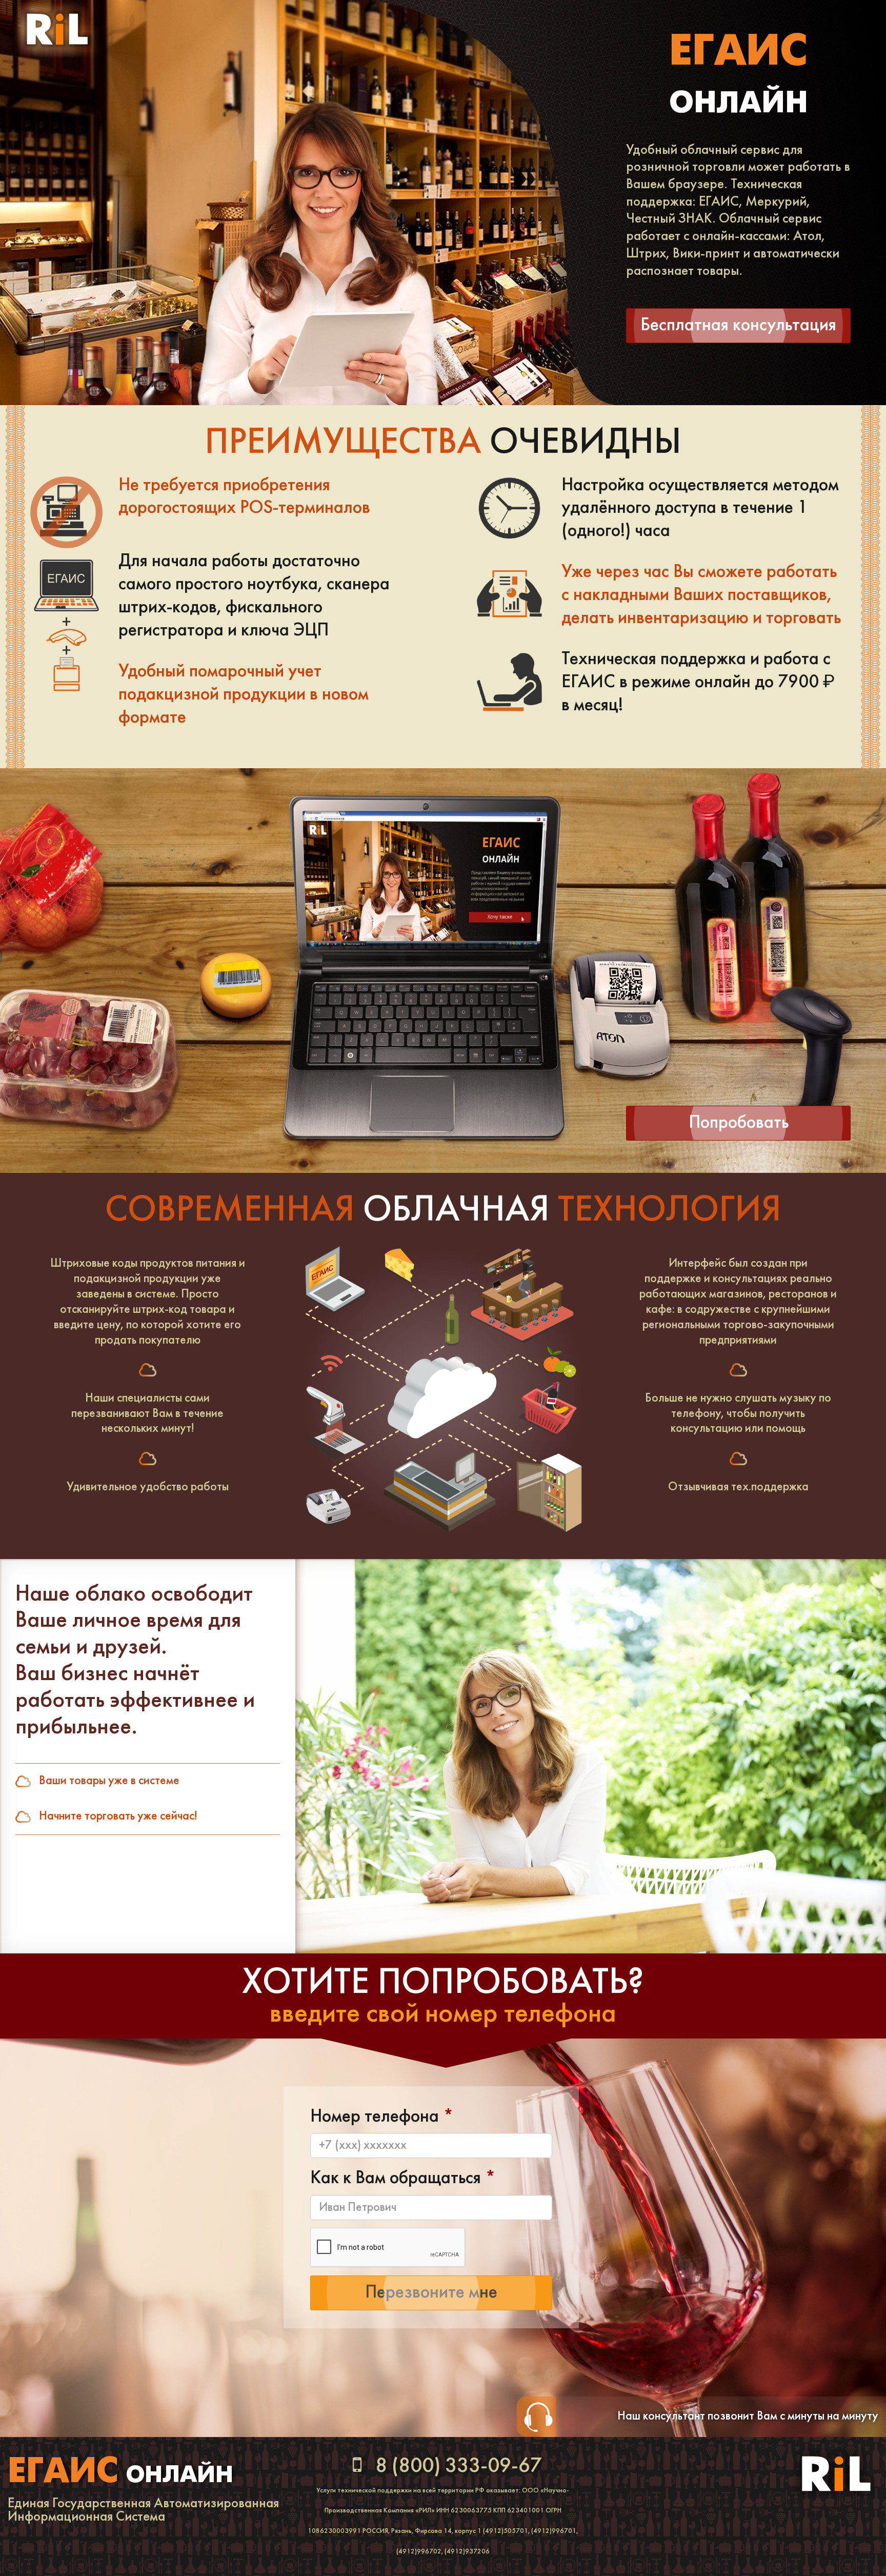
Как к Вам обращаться (403, 2179)
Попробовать (739, 1123)
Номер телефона (382, 2117)
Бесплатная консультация (738, 326)
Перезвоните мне (431, 2293)
